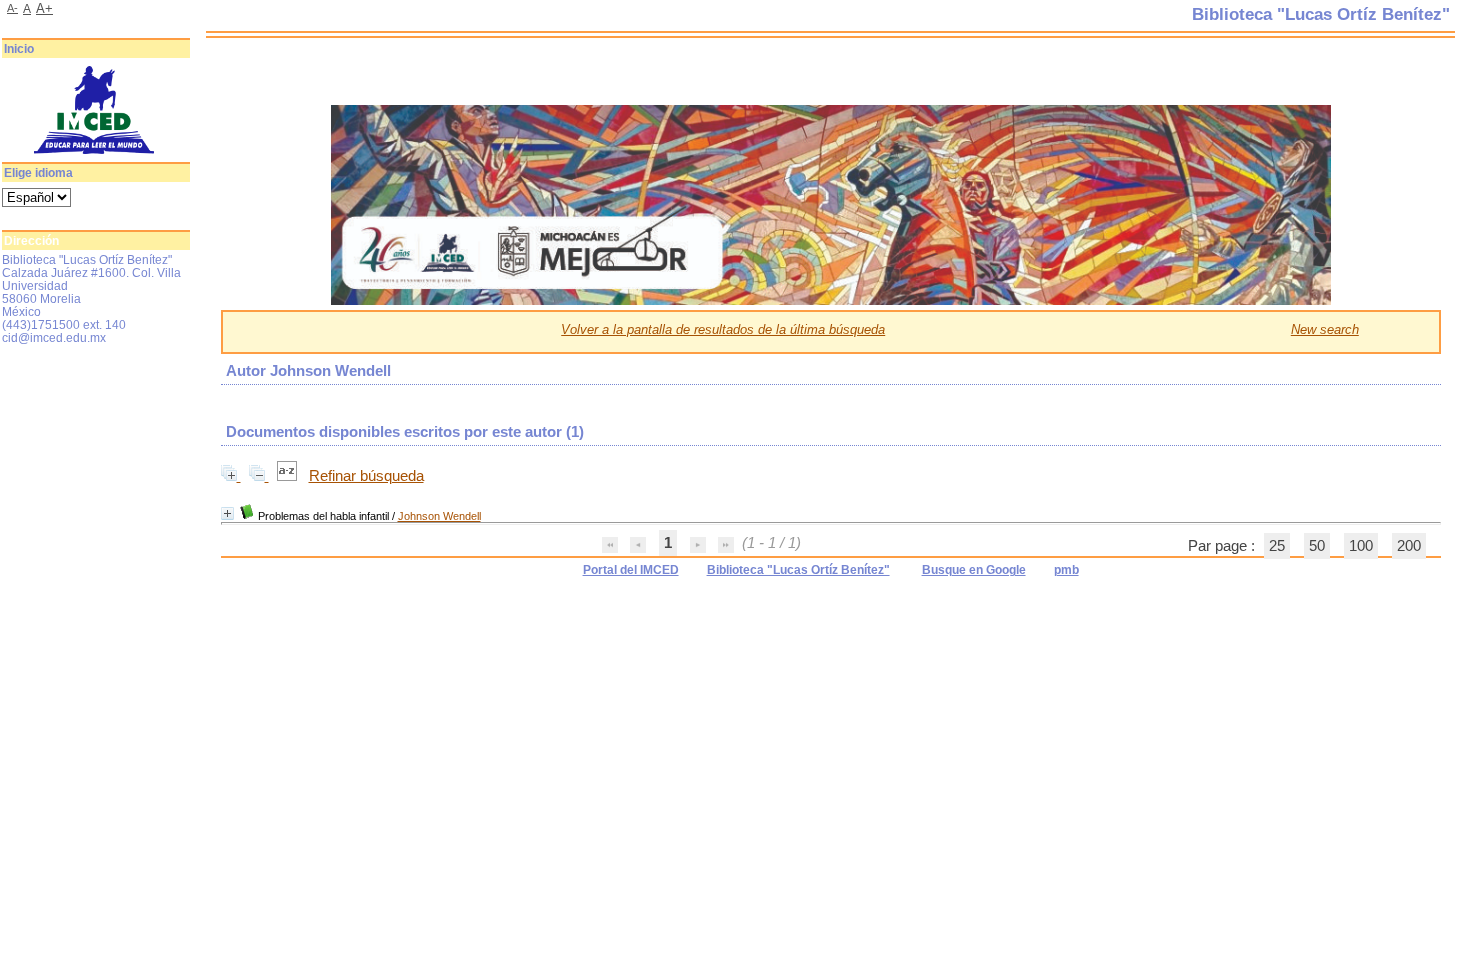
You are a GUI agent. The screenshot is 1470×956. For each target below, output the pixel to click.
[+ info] (227, 513)
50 (1317, 546)
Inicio (19, 49)
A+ (44, 8)
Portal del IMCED (631, 570)
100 (1361, 546)
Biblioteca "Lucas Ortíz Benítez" (798, 570)
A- (12, 8)
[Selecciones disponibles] (289, 476)
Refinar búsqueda (366, 476)
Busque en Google (974, 570)
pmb (1066, 570)
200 (1409, 546)
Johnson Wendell (439, 516)
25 (1277, 546)
